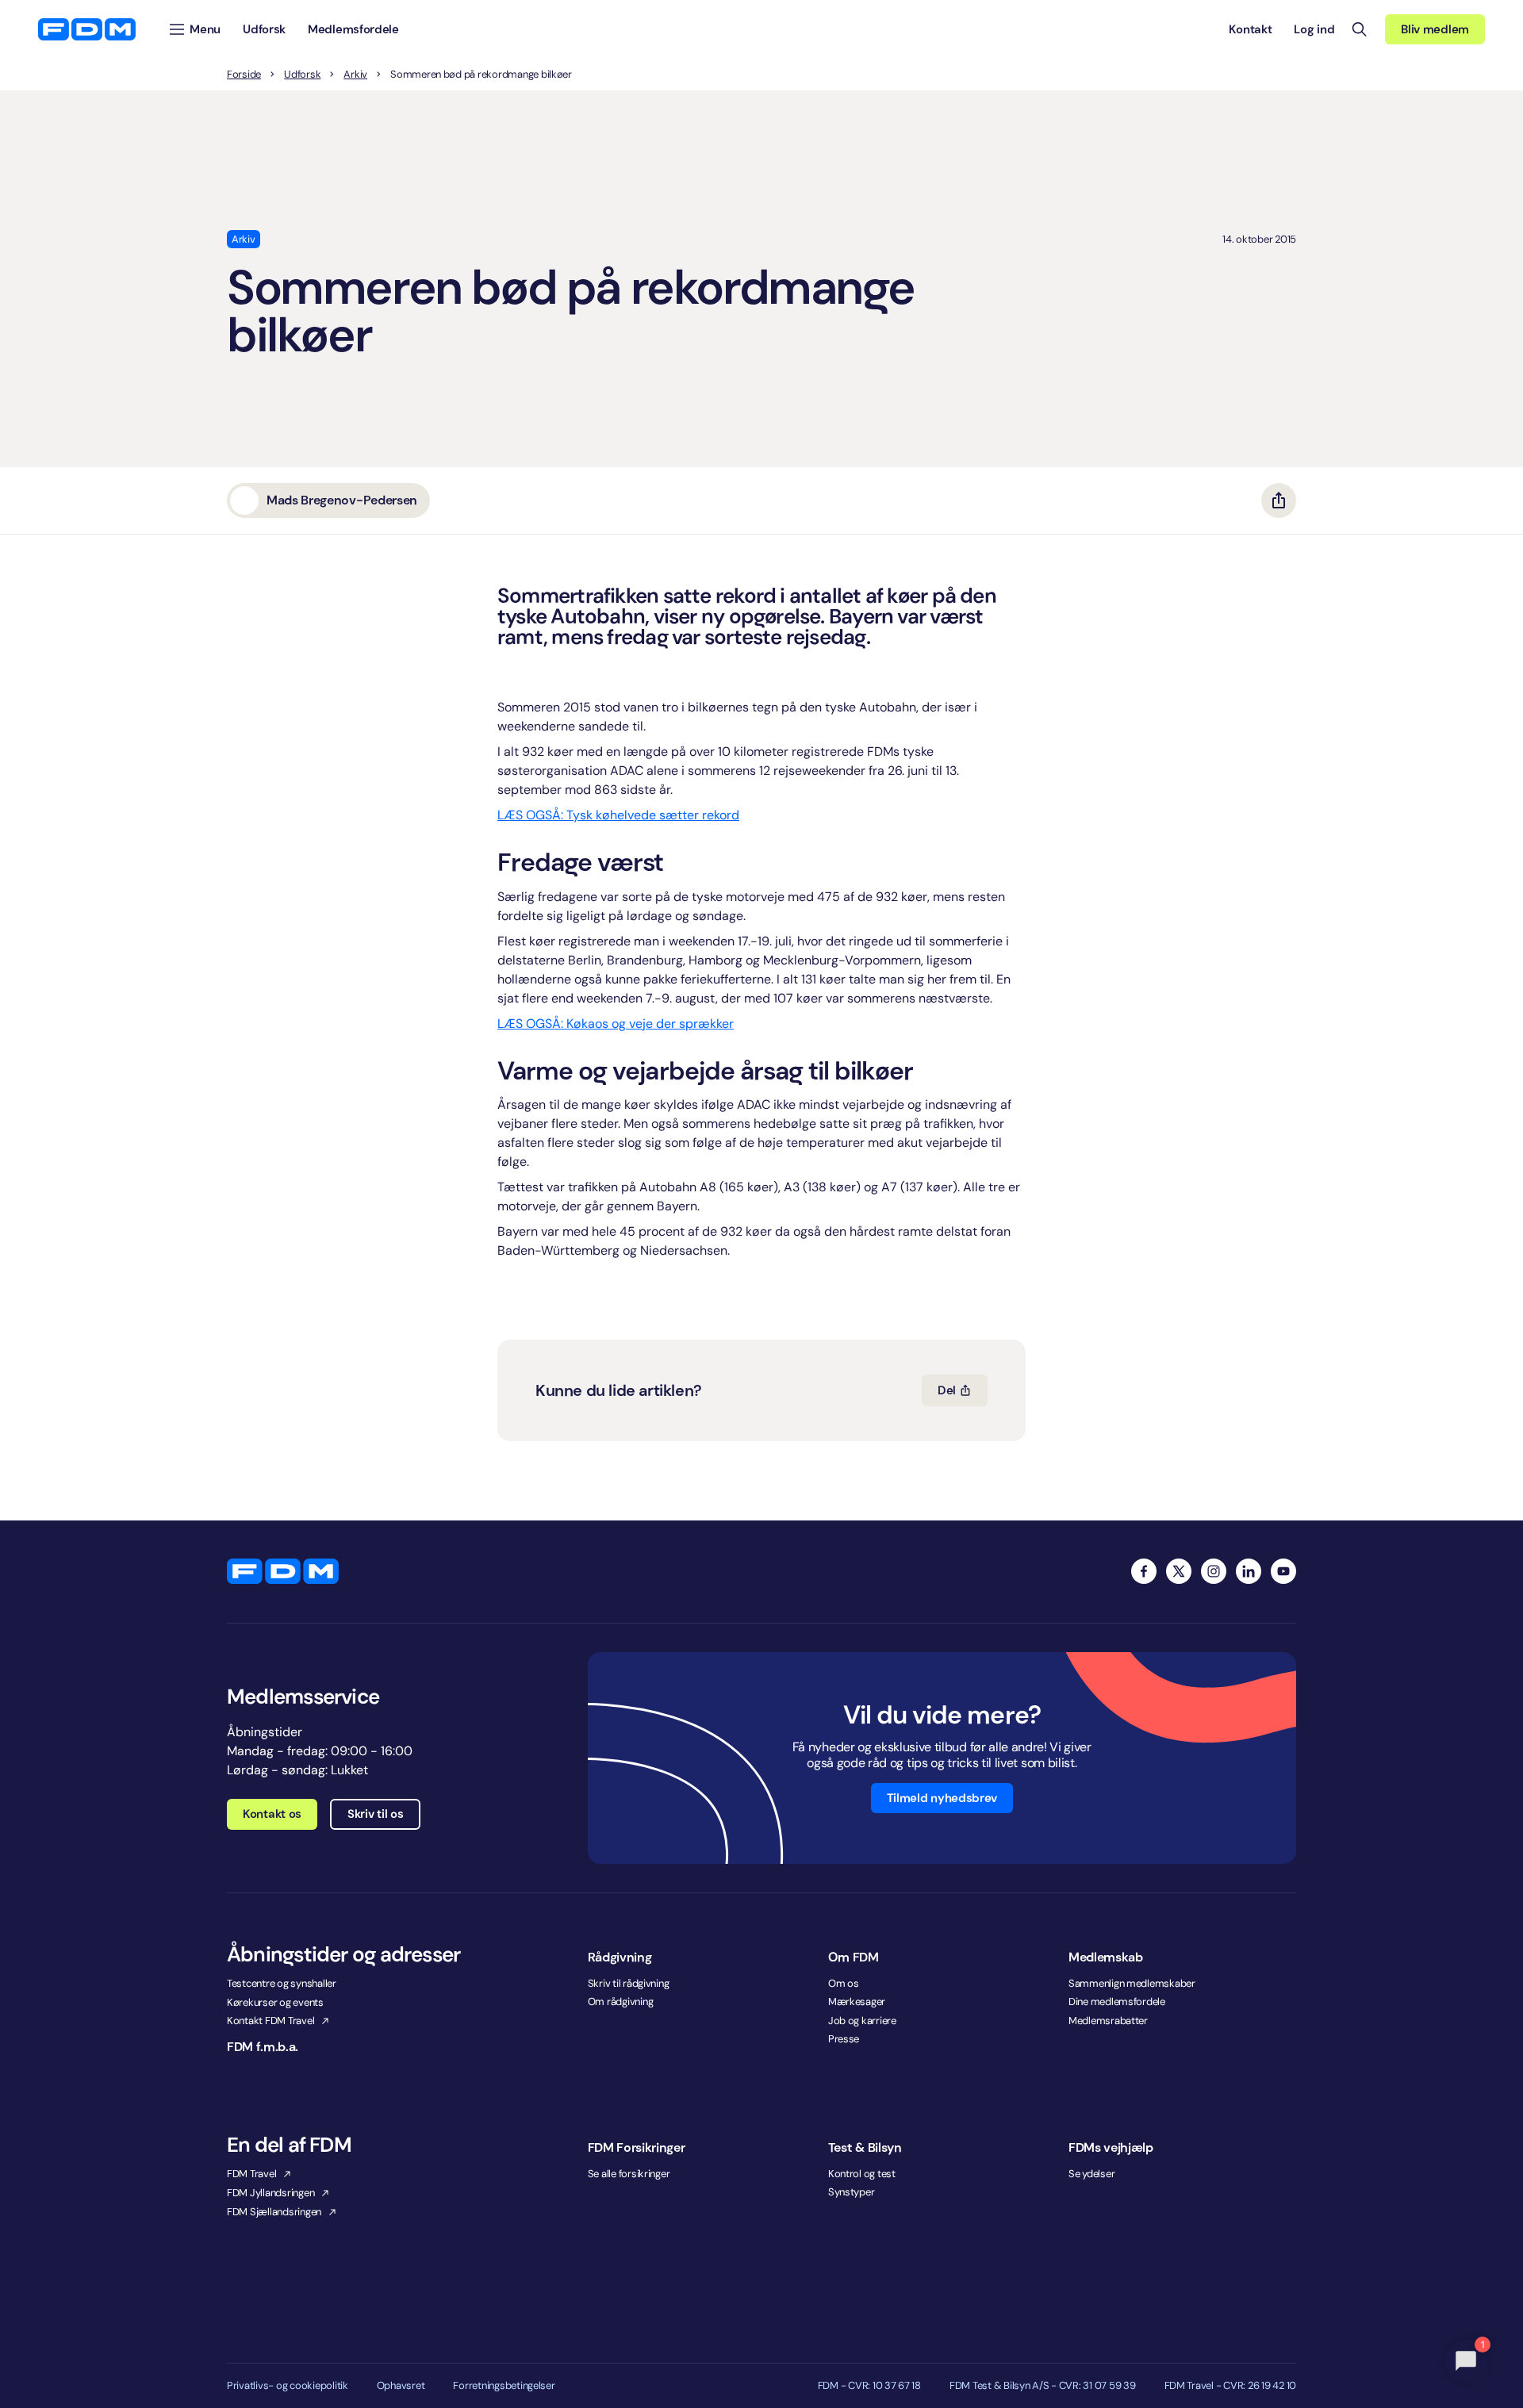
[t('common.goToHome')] (283, 1571)
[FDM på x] (1179, 1571)
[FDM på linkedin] (1249, 1571)
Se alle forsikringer (629, 2174)
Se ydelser (1091, 2174)
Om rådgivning (621, 2002)
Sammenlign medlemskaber (1132, 1983)
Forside (244, 75)
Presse (844, 2039)
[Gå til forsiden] (87, 29)
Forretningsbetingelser (504, 2386)
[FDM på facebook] (1144, 1571)
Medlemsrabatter (1108, 2021)
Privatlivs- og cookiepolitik (288, 2386)
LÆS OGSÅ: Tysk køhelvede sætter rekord (618, 815)
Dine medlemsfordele (1117, 2002)
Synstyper (852, 2192)
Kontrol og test (862, 2174)
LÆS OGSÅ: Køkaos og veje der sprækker (616, 1024)
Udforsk (302, 75)
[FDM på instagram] (1214, 1571)
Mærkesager (857, 2002)
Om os (844, 1983)
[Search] (1360, 29)
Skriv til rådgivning (629, 1983)
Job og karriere (862, 2021)
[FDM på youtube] (1283, 1571)
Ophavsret (401, 2386)
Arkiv (355, 75)
